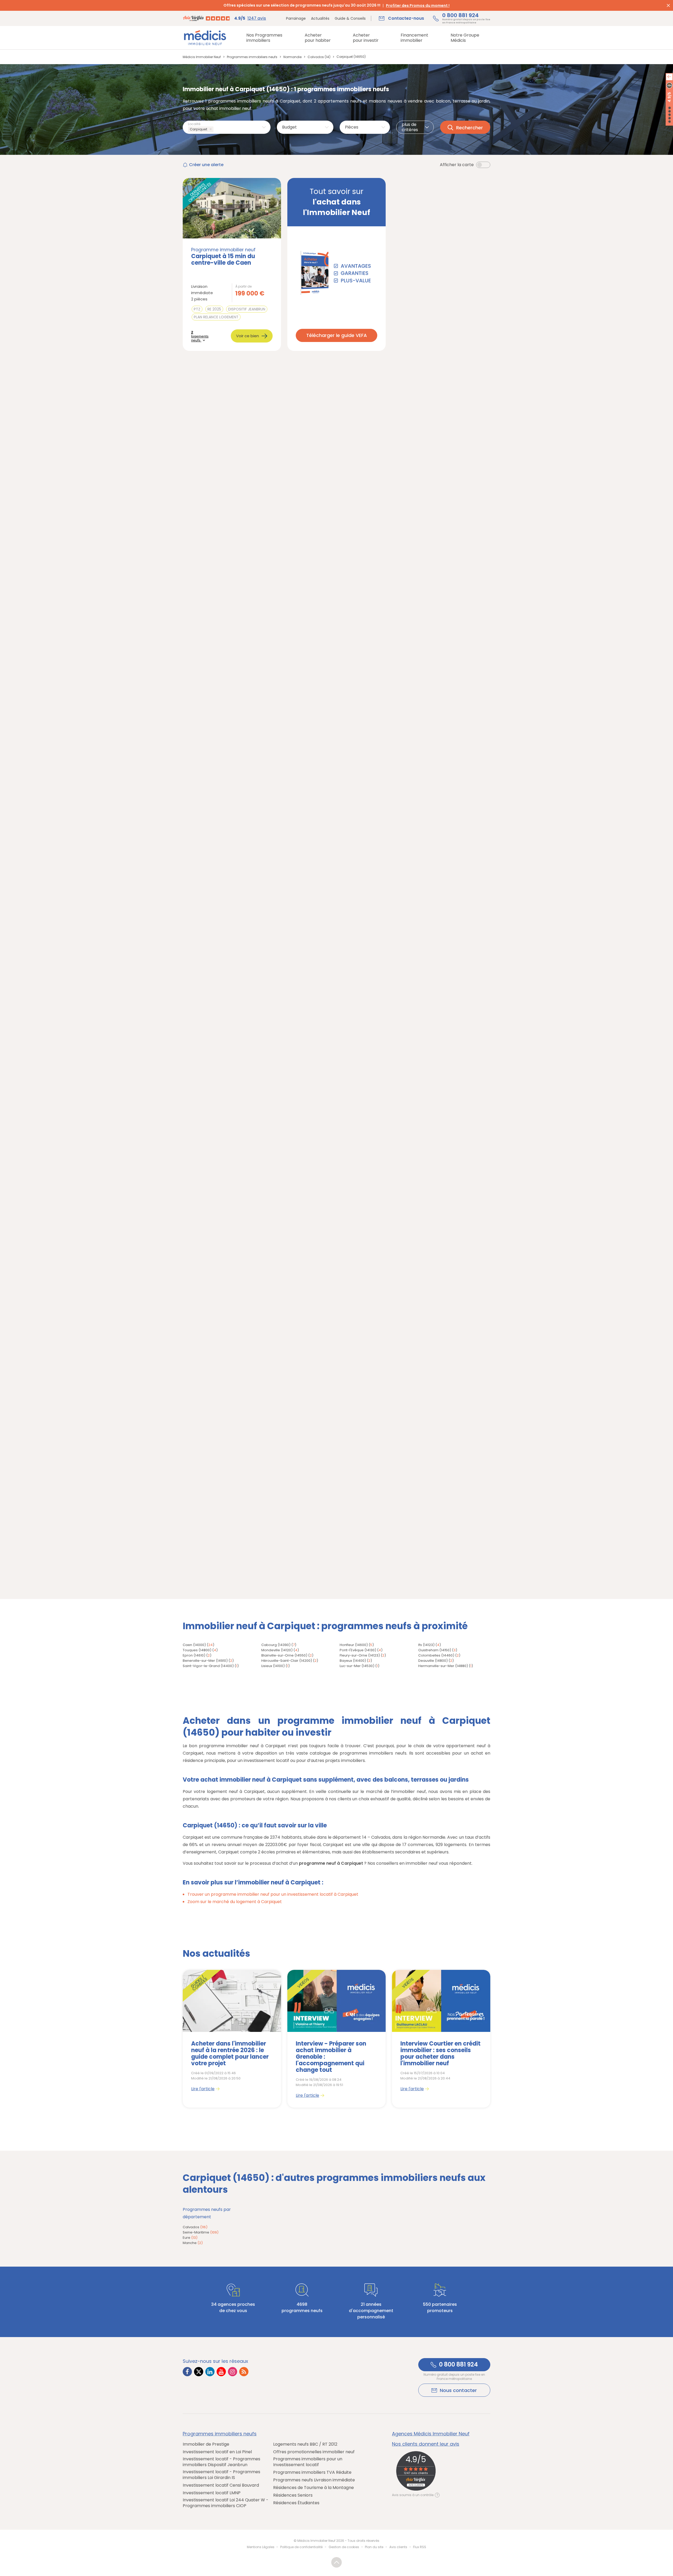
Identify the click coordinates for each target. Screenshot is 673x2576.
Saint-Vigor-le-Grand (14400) (208, 1666)
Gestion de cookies (344, 2547)
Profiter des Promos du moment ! (418, 6)
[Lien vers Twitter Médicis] (199, 2372)
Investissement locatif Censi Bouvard (221, 2485)
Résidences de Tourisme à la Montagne (313, 2488)
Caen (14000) (194, 1645)
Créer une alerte (206, 165)
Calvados (195, 2227)
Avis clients (398, 2547)
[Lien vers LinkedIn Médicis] (210, 2372)
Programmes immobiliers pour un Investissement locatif (308, 2462)
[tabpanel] (232, 2039)
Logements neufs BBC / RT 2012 (305, 2444)
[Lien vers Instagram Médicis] (233, 2372)
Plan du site (374, 2547)
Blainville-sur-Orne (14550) (284, 1655)
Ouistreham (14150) (435, 1650)
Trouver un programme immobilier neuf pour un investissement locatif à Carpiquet (273, 1894)
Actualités (320, 18)
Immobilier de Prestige (206, 2444)
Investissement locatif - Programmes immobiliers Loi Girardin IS (221, 2475)
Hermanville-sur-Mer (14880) (443, 1666)
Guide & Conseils (350, 18)
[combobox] (227, 127)
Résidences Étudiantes (296, 2503)
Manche (193, 2243)
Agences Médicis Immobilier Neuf (431, 2434)
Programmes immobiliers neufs (220, 2434)
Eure (190, 2238)
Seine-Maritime (201, 2232)
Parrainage (296, 18)
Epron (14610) (194, 1655)
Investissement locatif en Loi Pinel (217, 2452)
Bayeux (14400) (353, 1661)
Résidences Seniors (293, 2495)
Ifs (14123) (426, 1645)
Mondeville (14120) (277, 1650)
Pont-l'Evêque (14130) (358, 1650)
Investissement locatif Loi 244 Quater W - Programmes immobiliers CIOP (226, 2503)
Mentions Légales (261, 2547)
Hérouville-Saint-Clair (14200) (287, 1661)
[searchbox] (216, 129)
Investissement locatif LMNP (212, 2493)
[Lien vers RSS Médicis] (244, 2372)
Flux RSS (420, 2547)
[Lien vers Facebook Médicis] (187, 2372)
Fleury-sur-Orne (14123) (360, 1655)
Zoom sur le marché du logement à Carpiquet (235, 1902)
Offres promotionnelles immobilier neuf (314, 2452)
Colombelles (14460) (436, 1655)
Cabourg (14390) (276, 1645)
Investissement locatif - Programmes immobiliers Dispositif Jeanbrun (221, 2462)
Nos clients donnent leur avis (426, 2444)
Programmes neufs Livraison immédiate (314, 2480)
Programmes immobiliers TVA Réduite (312, 2472)
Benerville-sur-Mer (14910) (205, 1661)
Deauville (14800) (433, 1661)
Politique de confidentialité (301, 2547)
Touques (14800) (197, 1650)
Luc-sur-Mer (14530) (357, 1666)
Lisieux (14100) (273, 1666)
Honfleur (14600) (354, 1645)
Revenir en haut (336, 2562)
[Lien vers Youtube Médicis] (221, 2372)
